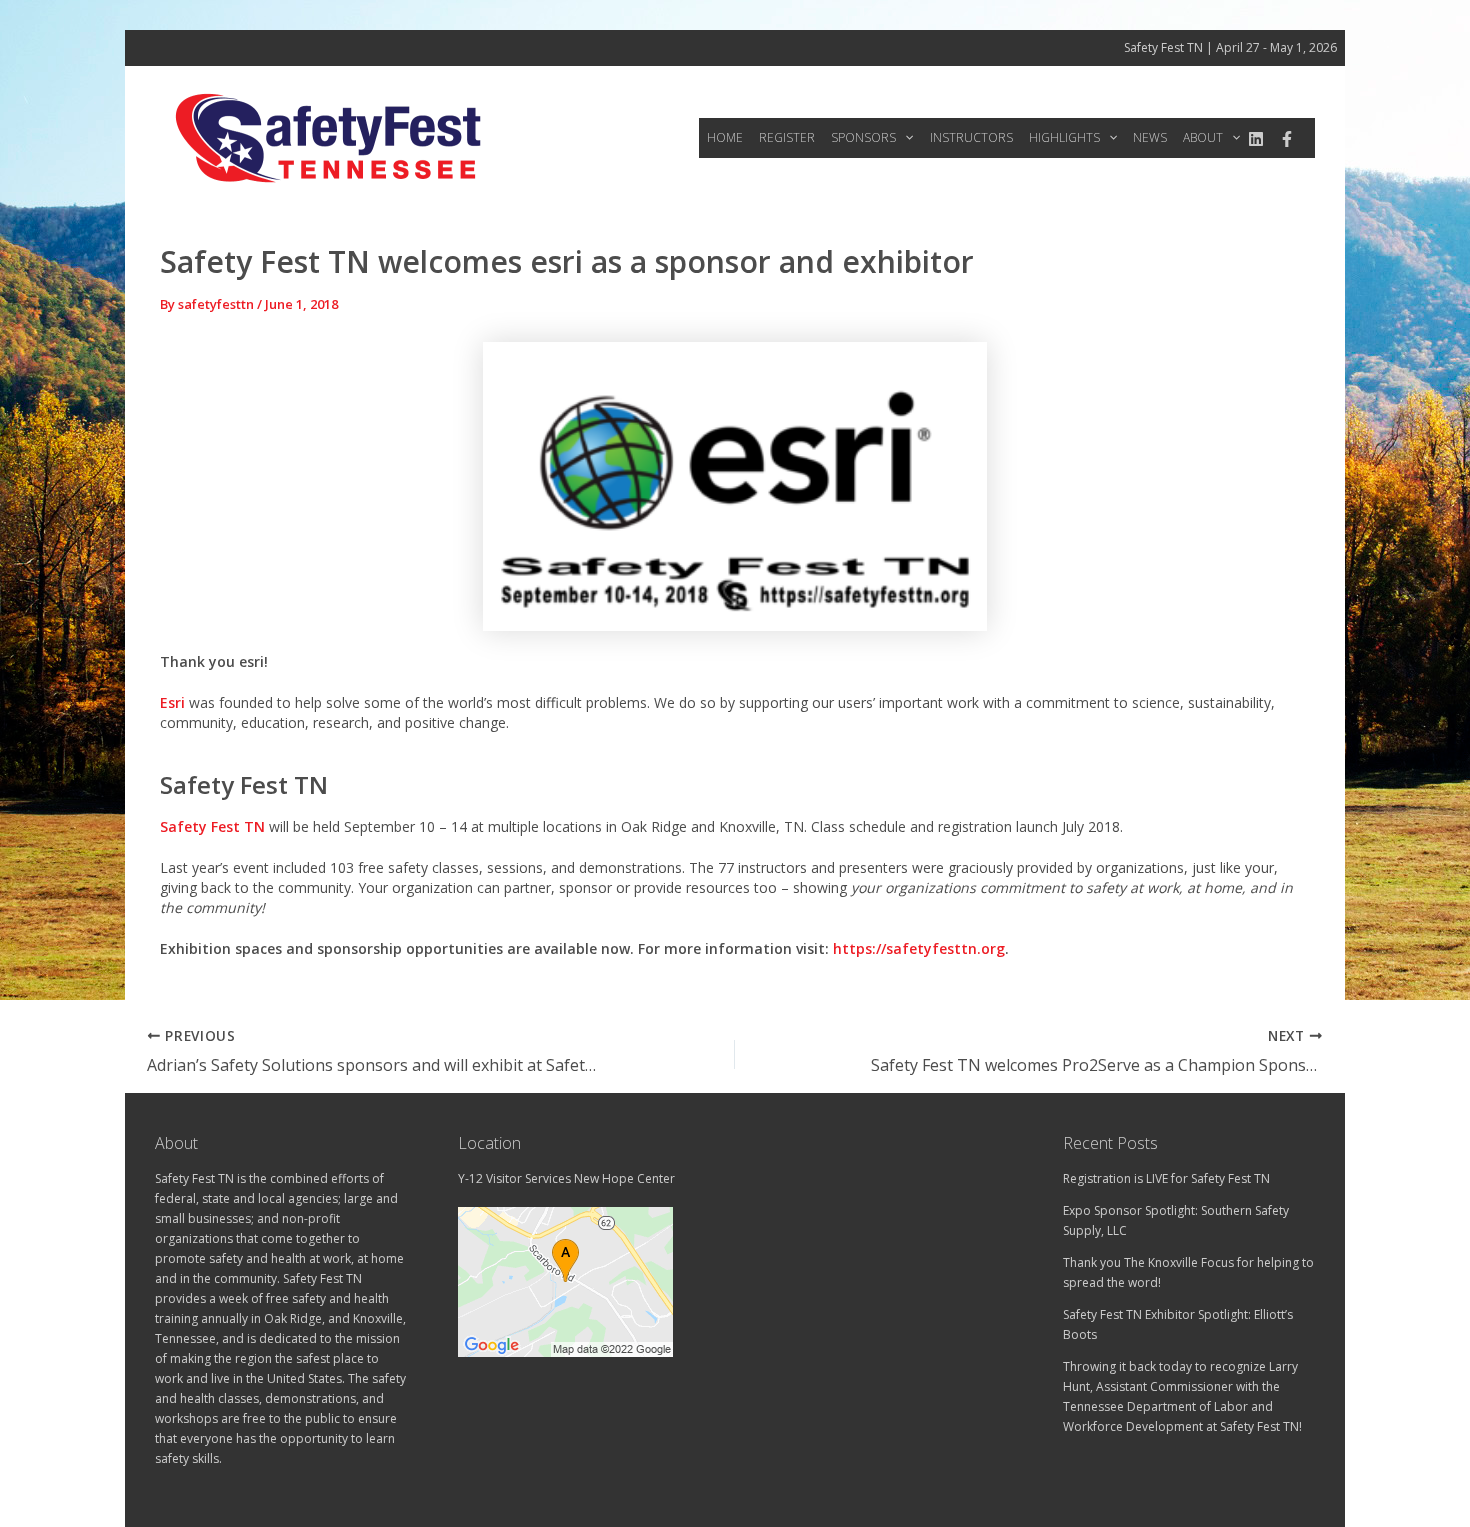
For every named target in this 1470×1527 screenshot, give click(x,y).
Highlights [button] (1064, 137)
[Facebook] (1287, 139)
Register (787, 137)
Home (725, 137)
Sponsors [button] (863, 137)
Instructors (971, 137)
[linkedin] (1256, 139)
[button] (904, 138)
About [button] (1203, 137)
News (1150, 137)
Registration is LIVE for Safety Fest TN (1166, 1178)
